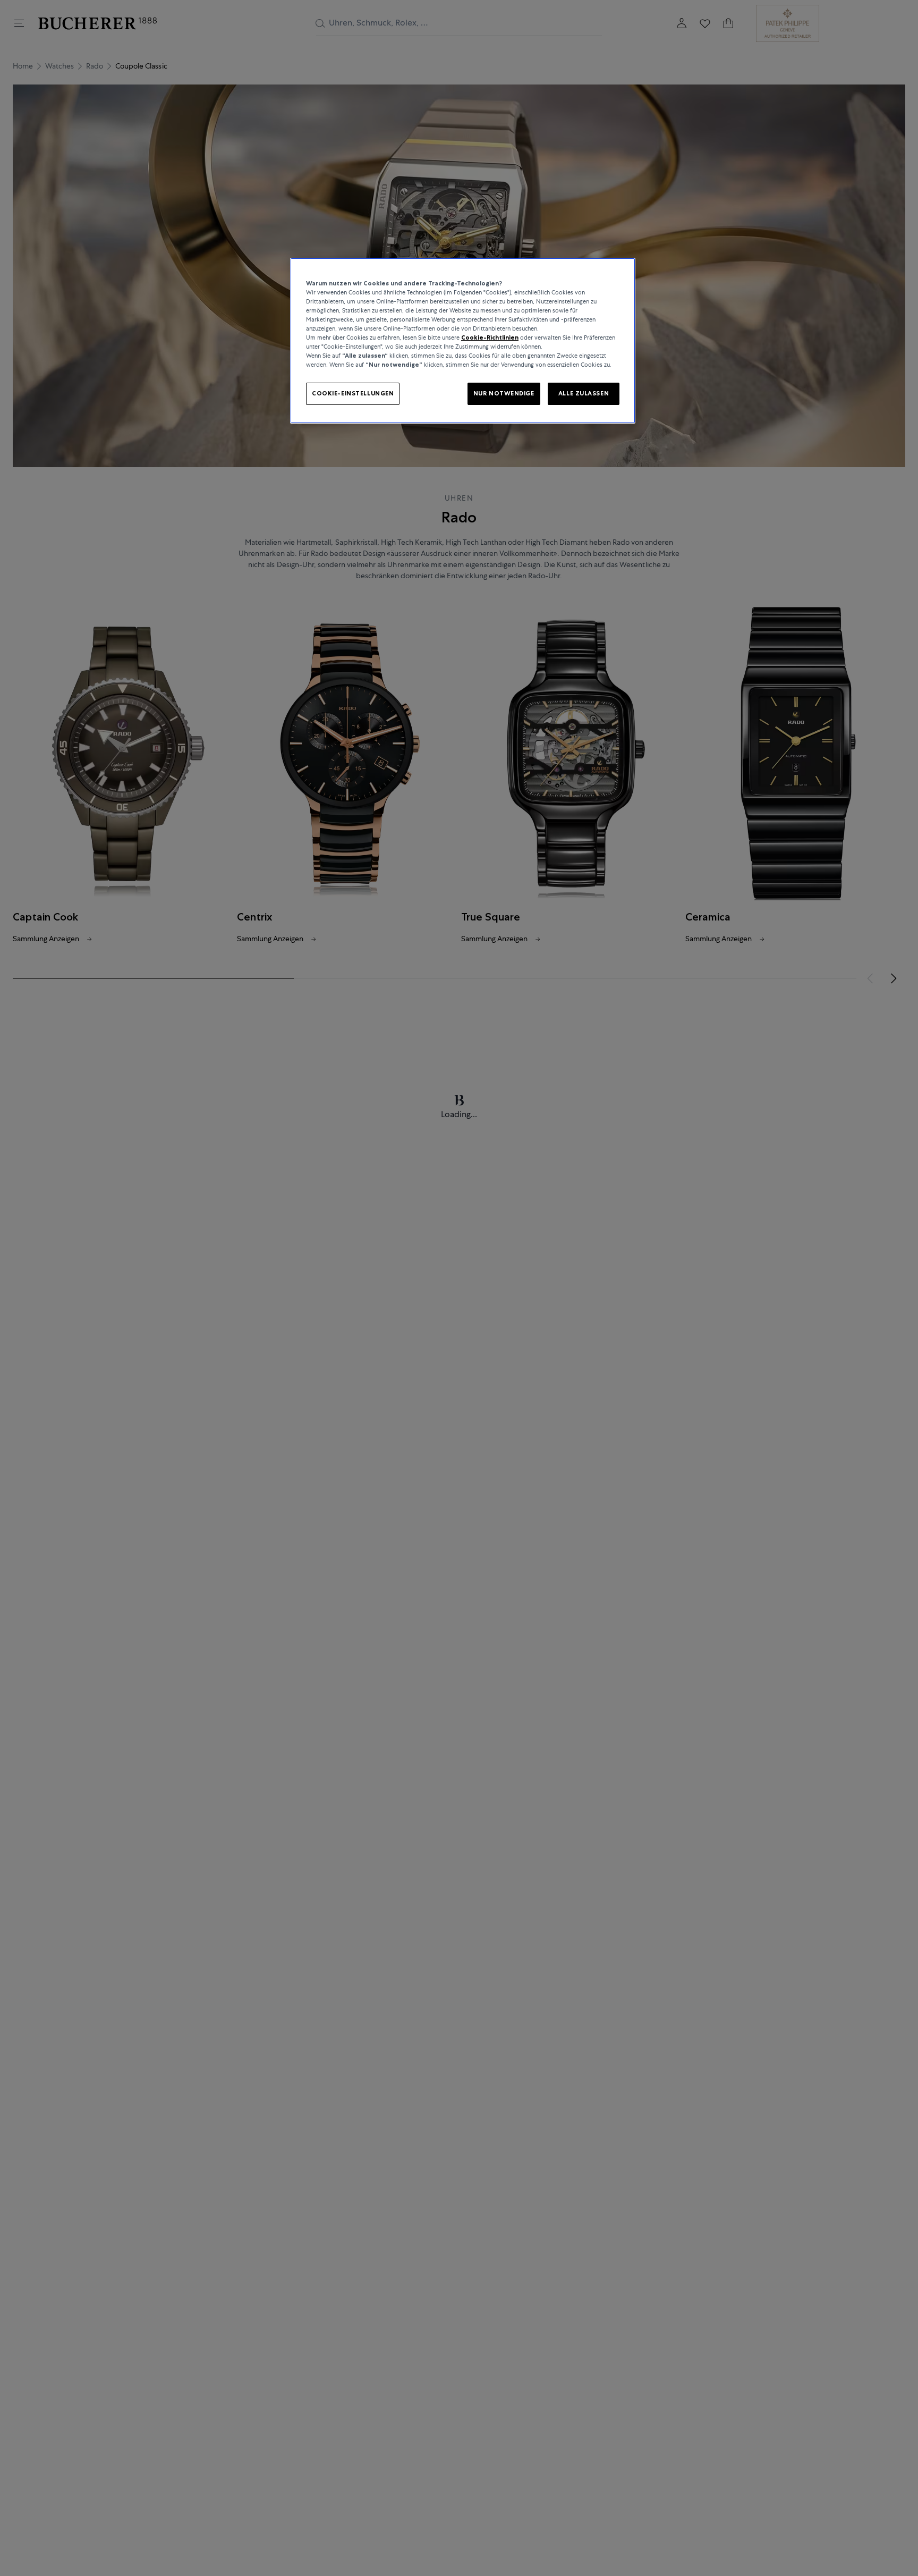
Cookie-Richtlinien (490, 337)
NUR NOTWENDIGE (504, 393)
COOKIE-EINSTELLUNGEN (353, 393)
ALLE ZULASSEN (584, 393)
